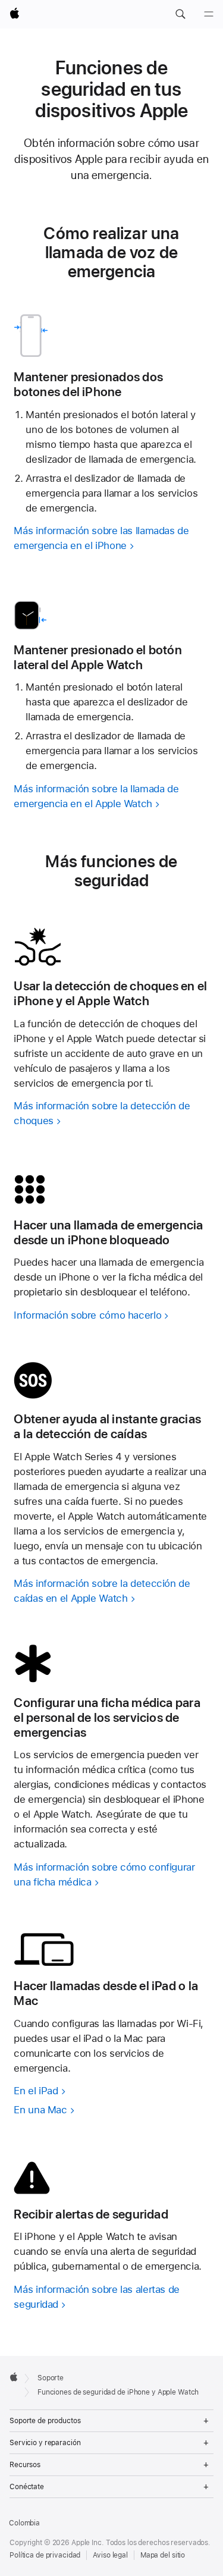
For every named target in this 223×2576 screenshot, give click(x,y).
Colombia (24, 2523)
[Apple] (14, 2377)
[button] (180, 14)
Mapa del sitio (163, 2555)
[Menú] (209, 14)
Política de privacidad (45, 2555)
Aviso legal (110, 2555)
